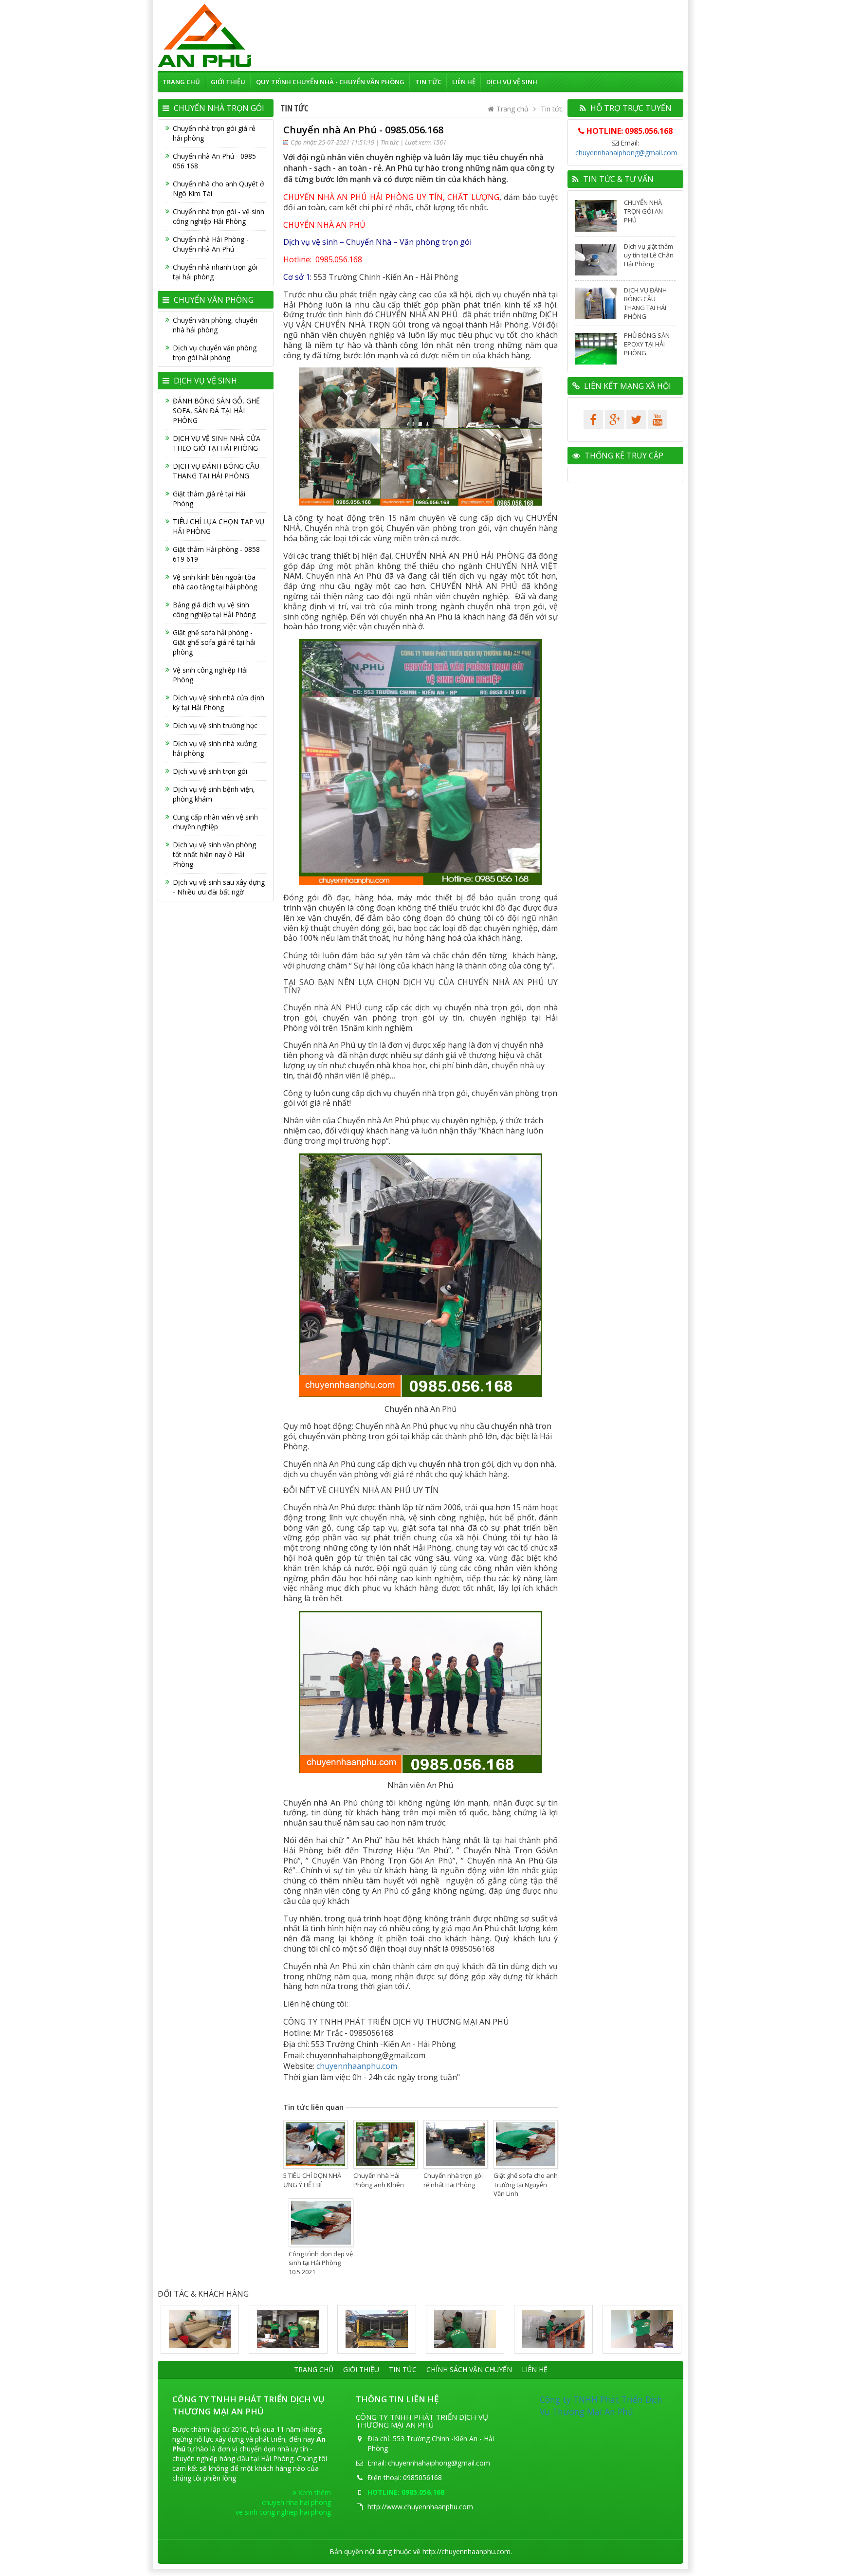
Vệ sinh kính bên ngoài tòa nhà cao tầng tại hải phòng (215, 582)
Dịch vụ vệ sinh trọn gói (210, 771)
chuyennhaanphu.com (357, 2066)
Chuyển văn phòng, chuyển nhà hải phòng (215, 325)
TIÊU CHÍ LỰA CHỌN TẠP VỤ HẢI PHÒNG (219, 526)
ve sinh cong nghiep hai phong (283, 2512)
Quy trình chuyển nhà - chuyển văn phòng (330, 82)
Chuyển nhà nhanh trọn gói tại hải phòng (215, 272)
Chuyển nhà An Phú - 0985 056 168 (214, 161)
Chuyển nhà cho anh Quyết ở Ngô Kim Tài (219, 189)
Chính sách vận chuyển (469, 2369)
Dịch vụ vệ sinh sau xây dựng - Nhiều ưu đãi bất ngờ (219, 887)
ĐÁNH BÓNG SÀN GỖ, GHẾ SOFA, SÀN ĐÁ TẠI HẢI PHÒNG (216, 411)
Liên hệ (464, 82)
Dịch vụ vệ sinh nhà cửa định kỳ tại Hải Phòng (219, 703)
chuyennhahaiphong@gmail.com (626, 153)
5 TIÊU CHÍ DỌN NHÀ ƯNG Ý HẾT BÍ (312, 2180)
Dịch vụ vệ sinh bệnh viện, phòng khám (214, 794)
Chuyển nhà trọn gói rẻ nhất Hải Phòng (453, 2180)
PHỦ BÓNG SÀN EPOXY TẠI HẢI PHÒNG (647, 344)
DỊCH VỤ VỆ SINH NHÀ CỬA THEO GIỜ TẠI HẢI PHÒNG (217, 443)
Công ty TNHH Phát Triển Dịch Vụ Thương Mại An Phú (601, 2405)
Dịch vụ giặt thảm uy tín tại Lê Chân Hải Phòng (649, 255)
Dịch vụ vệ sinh (512, 82)
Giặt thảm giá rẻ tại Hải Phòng (209, 499)
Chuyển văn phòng (213, 300)
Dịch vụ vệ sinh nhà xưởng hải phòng (215, 748)
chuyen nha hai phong (296, 2502)
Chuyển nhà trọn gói (218, 108)
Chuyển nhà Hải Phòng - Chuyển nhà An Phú (211, 244)
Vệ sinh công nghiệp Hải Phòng (210, 675)
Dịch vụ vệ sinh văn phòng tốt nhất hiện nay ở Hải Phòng (214, 854)
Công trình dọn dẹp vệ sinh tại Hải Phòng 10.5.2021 (321, 2263)
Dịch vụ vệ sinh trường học (215, 725)
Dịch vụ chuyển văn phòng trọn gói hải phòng (215, 353)
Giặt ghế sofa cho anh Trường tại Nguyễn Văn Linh (526, 2184)
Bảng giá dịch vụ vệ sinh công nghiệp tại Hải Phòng (214, 610)
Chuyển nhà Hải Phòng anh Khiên (379, 2180)
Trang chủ (181, 82)
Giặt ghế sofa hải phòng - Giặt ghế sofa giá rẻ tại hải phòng (214, 642)
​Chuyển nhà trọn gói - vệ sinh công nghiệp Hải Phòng (219, 216)
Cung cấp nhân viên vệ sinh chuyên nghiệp (215, 822)
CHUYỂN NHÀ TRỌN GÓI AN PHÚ (643, 211)
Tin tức (428, 82)
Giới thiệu (228, 82)
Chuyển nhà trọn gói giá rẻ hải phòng (214, 133)
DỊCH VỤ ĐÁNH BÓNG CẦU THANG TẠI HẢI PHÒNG (216, 471)
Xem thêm (314, 2493)
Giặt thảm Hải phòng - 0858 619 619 (216, 554)
